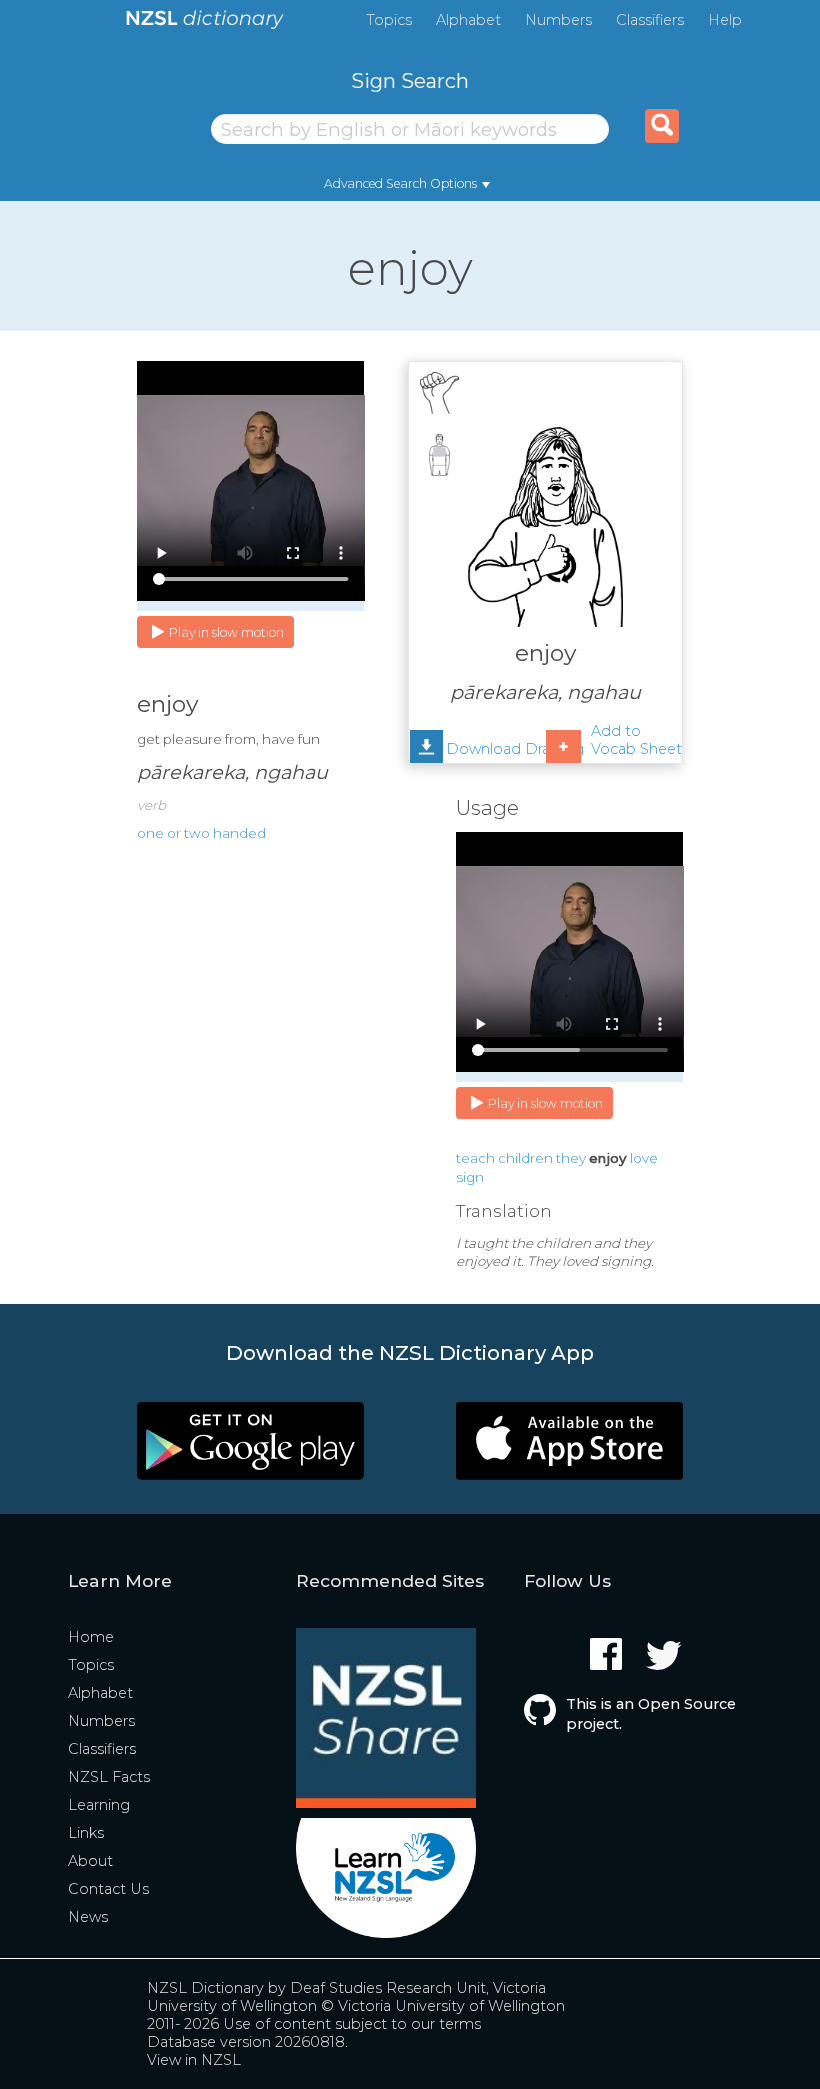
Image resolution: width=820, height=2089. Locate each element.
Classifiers (650, 20)
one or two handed (201, 833)
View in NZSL (194, 2060)
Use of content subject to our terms (352, 2024)
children (525, 1158)
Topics (389, 20)
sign (470, 1177)
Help (725, 20)
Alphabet (468, 20)
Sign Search (410, 80)
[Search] (662, 126)
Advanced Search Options (400, 183)
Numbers (558, 20)
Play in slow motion (226, 632)
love (644, 1158)
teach (475, 1158)
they (571, 1158)
